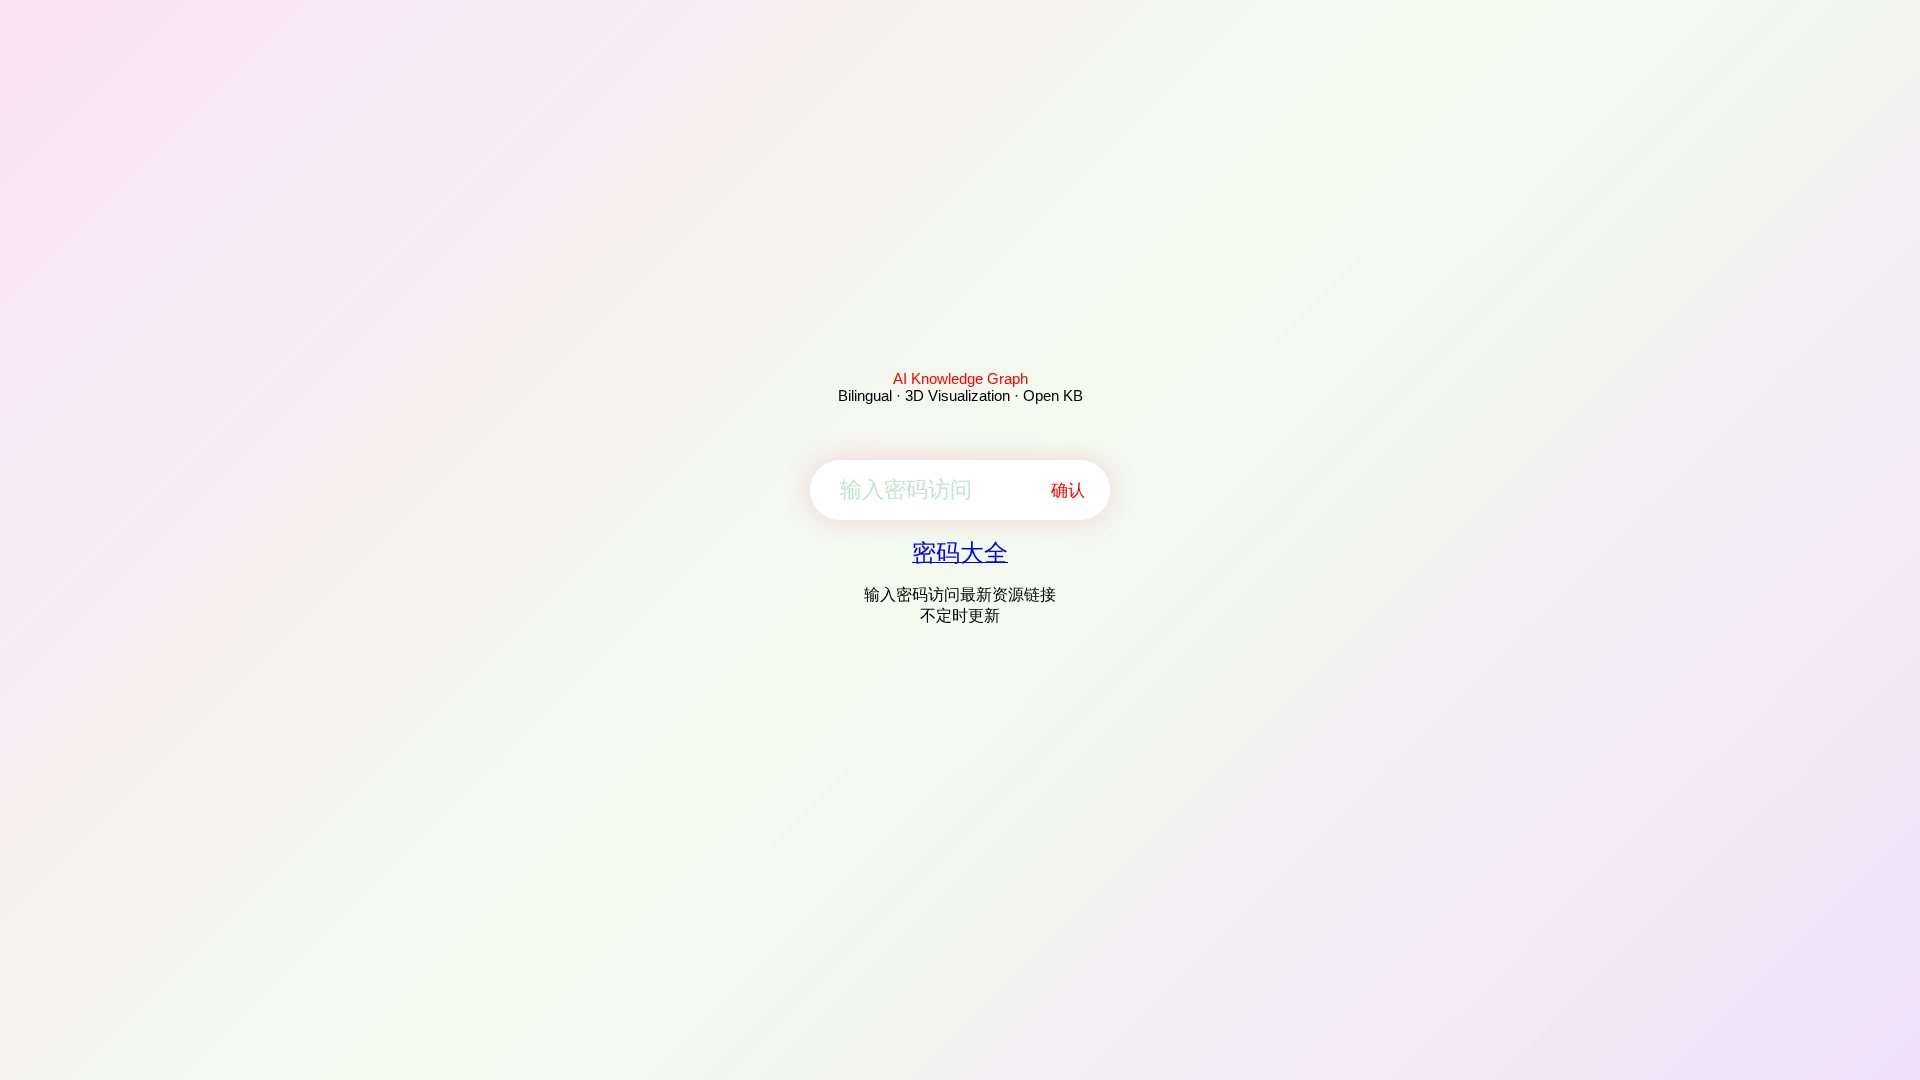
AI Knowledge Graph (960, 378)
